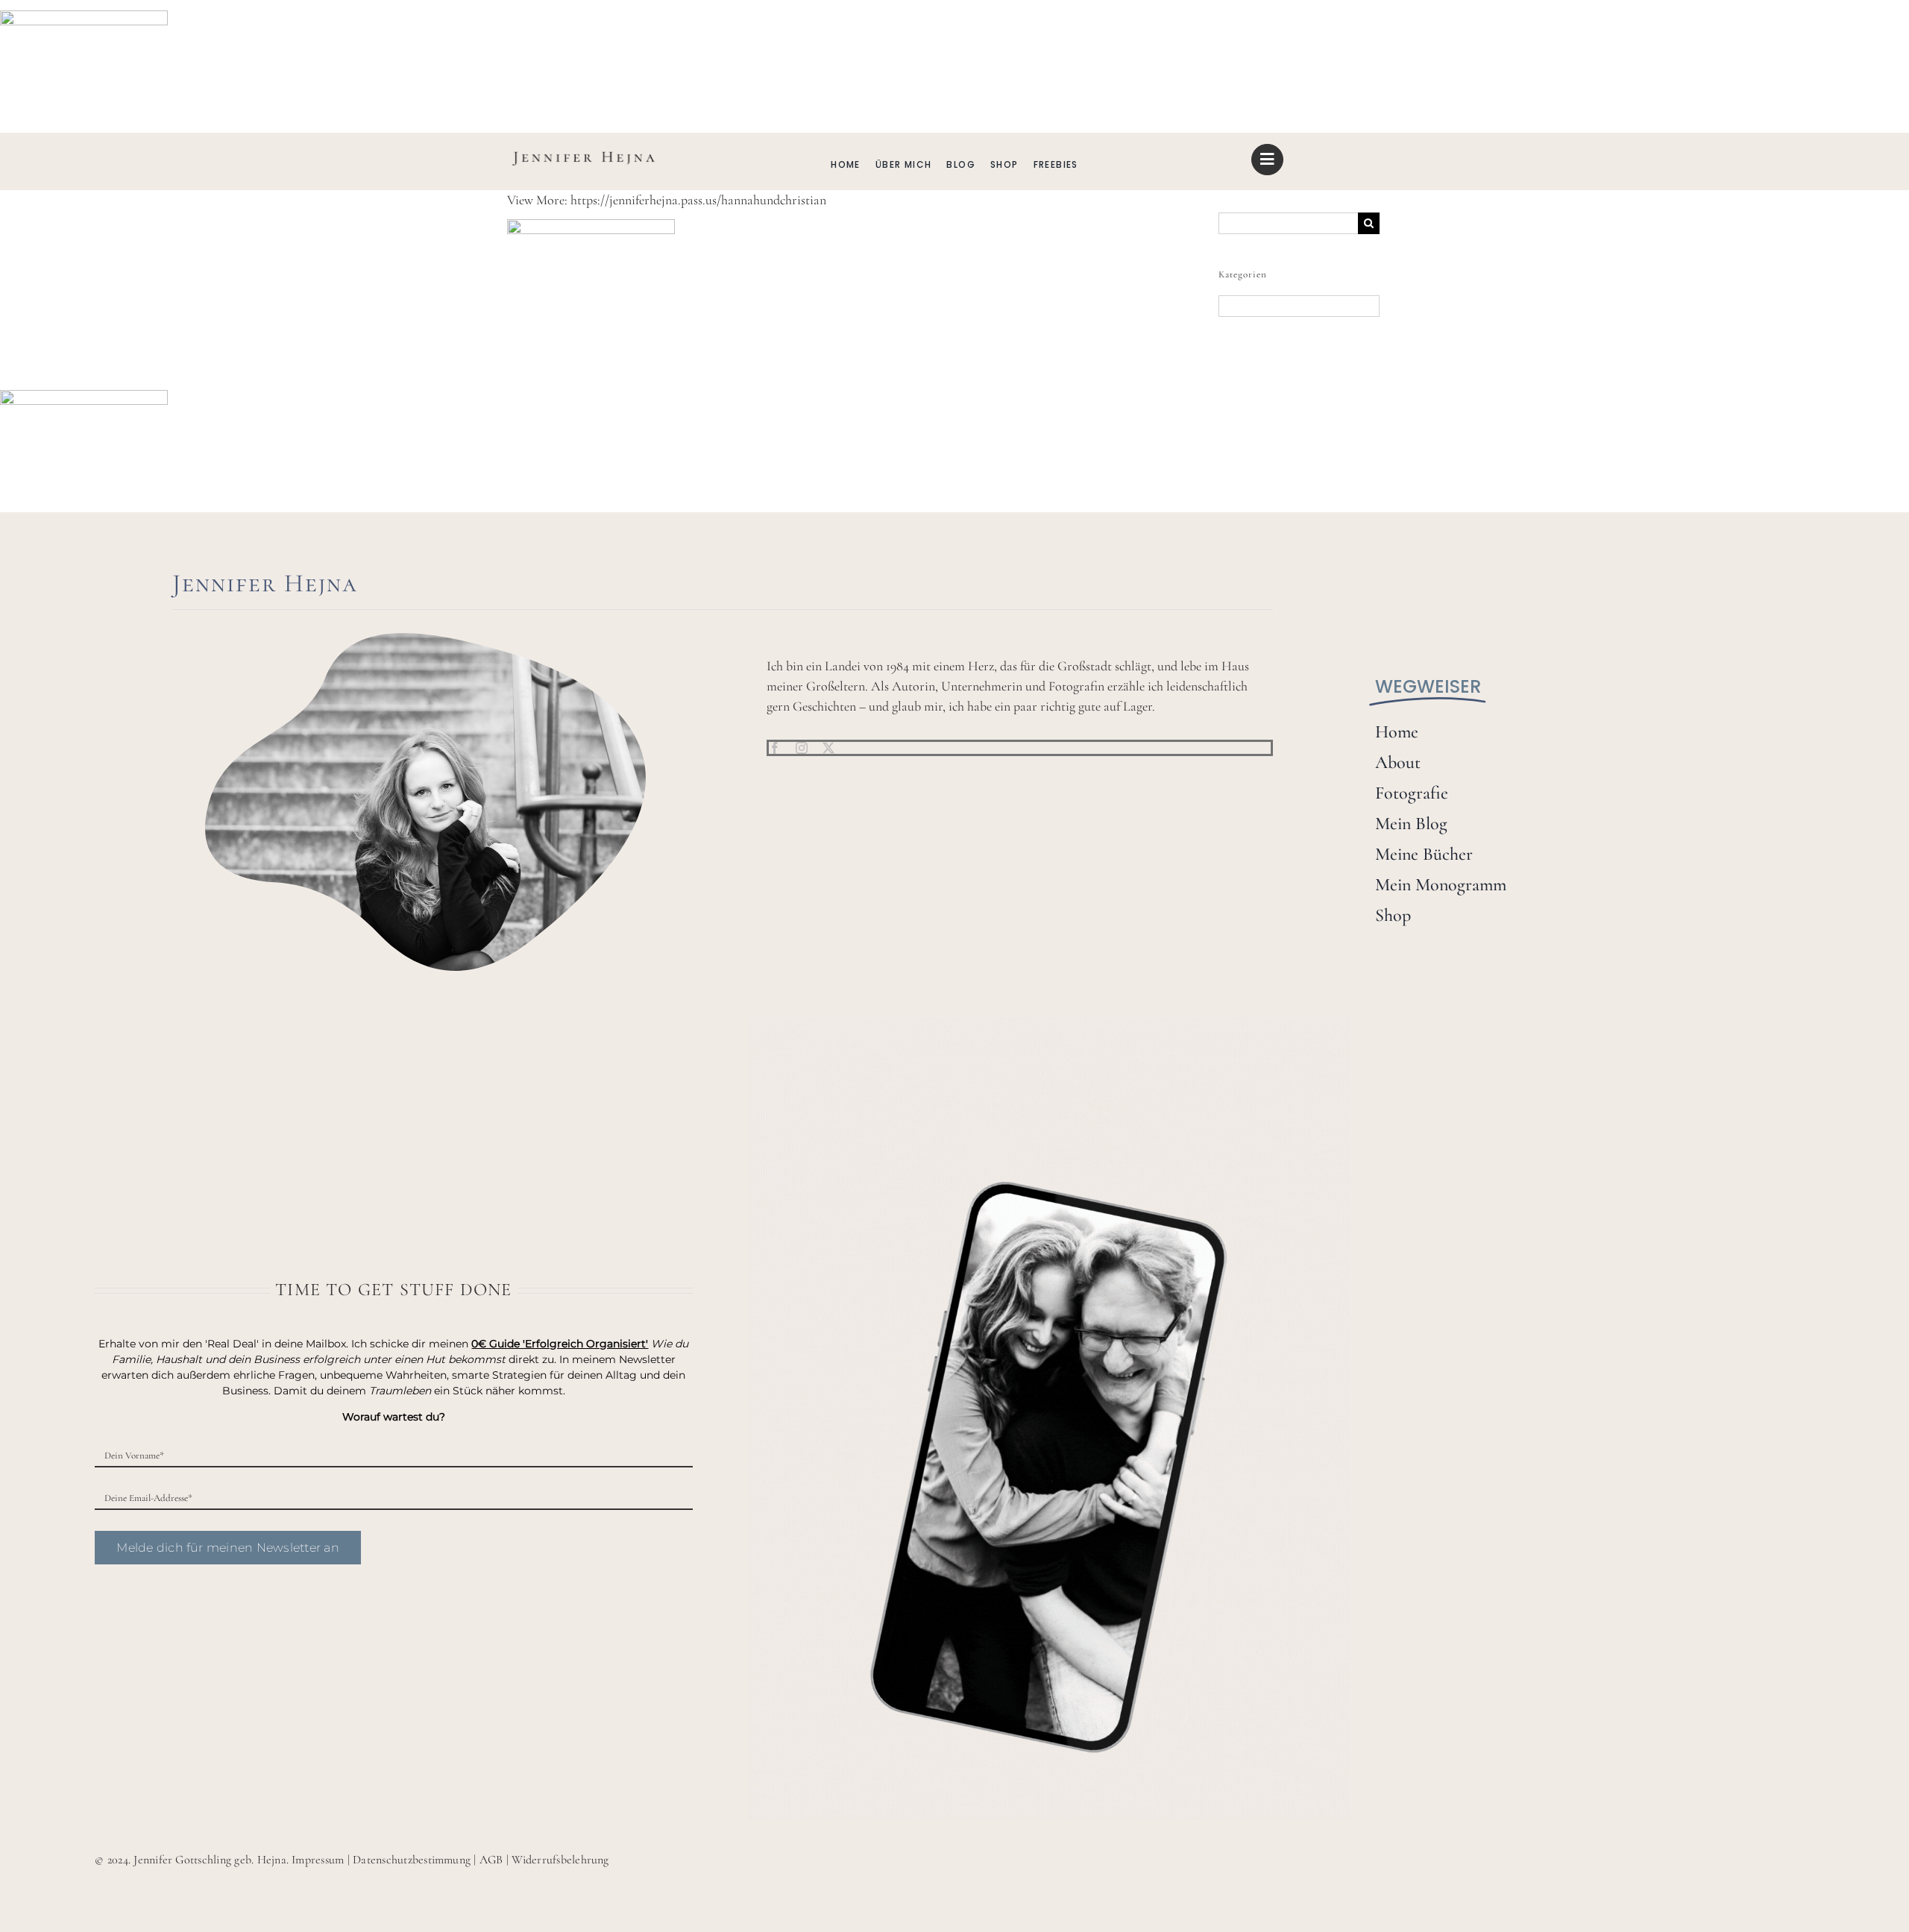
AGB (491, 1860)
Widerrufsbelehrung (560, 1860)
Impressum (318, 1860)
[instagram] (802, 748)
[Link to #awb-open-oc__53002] (1267, 160)
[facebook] (775, 748)
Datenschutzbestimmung (412, 1860)
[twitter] (828, 748)
